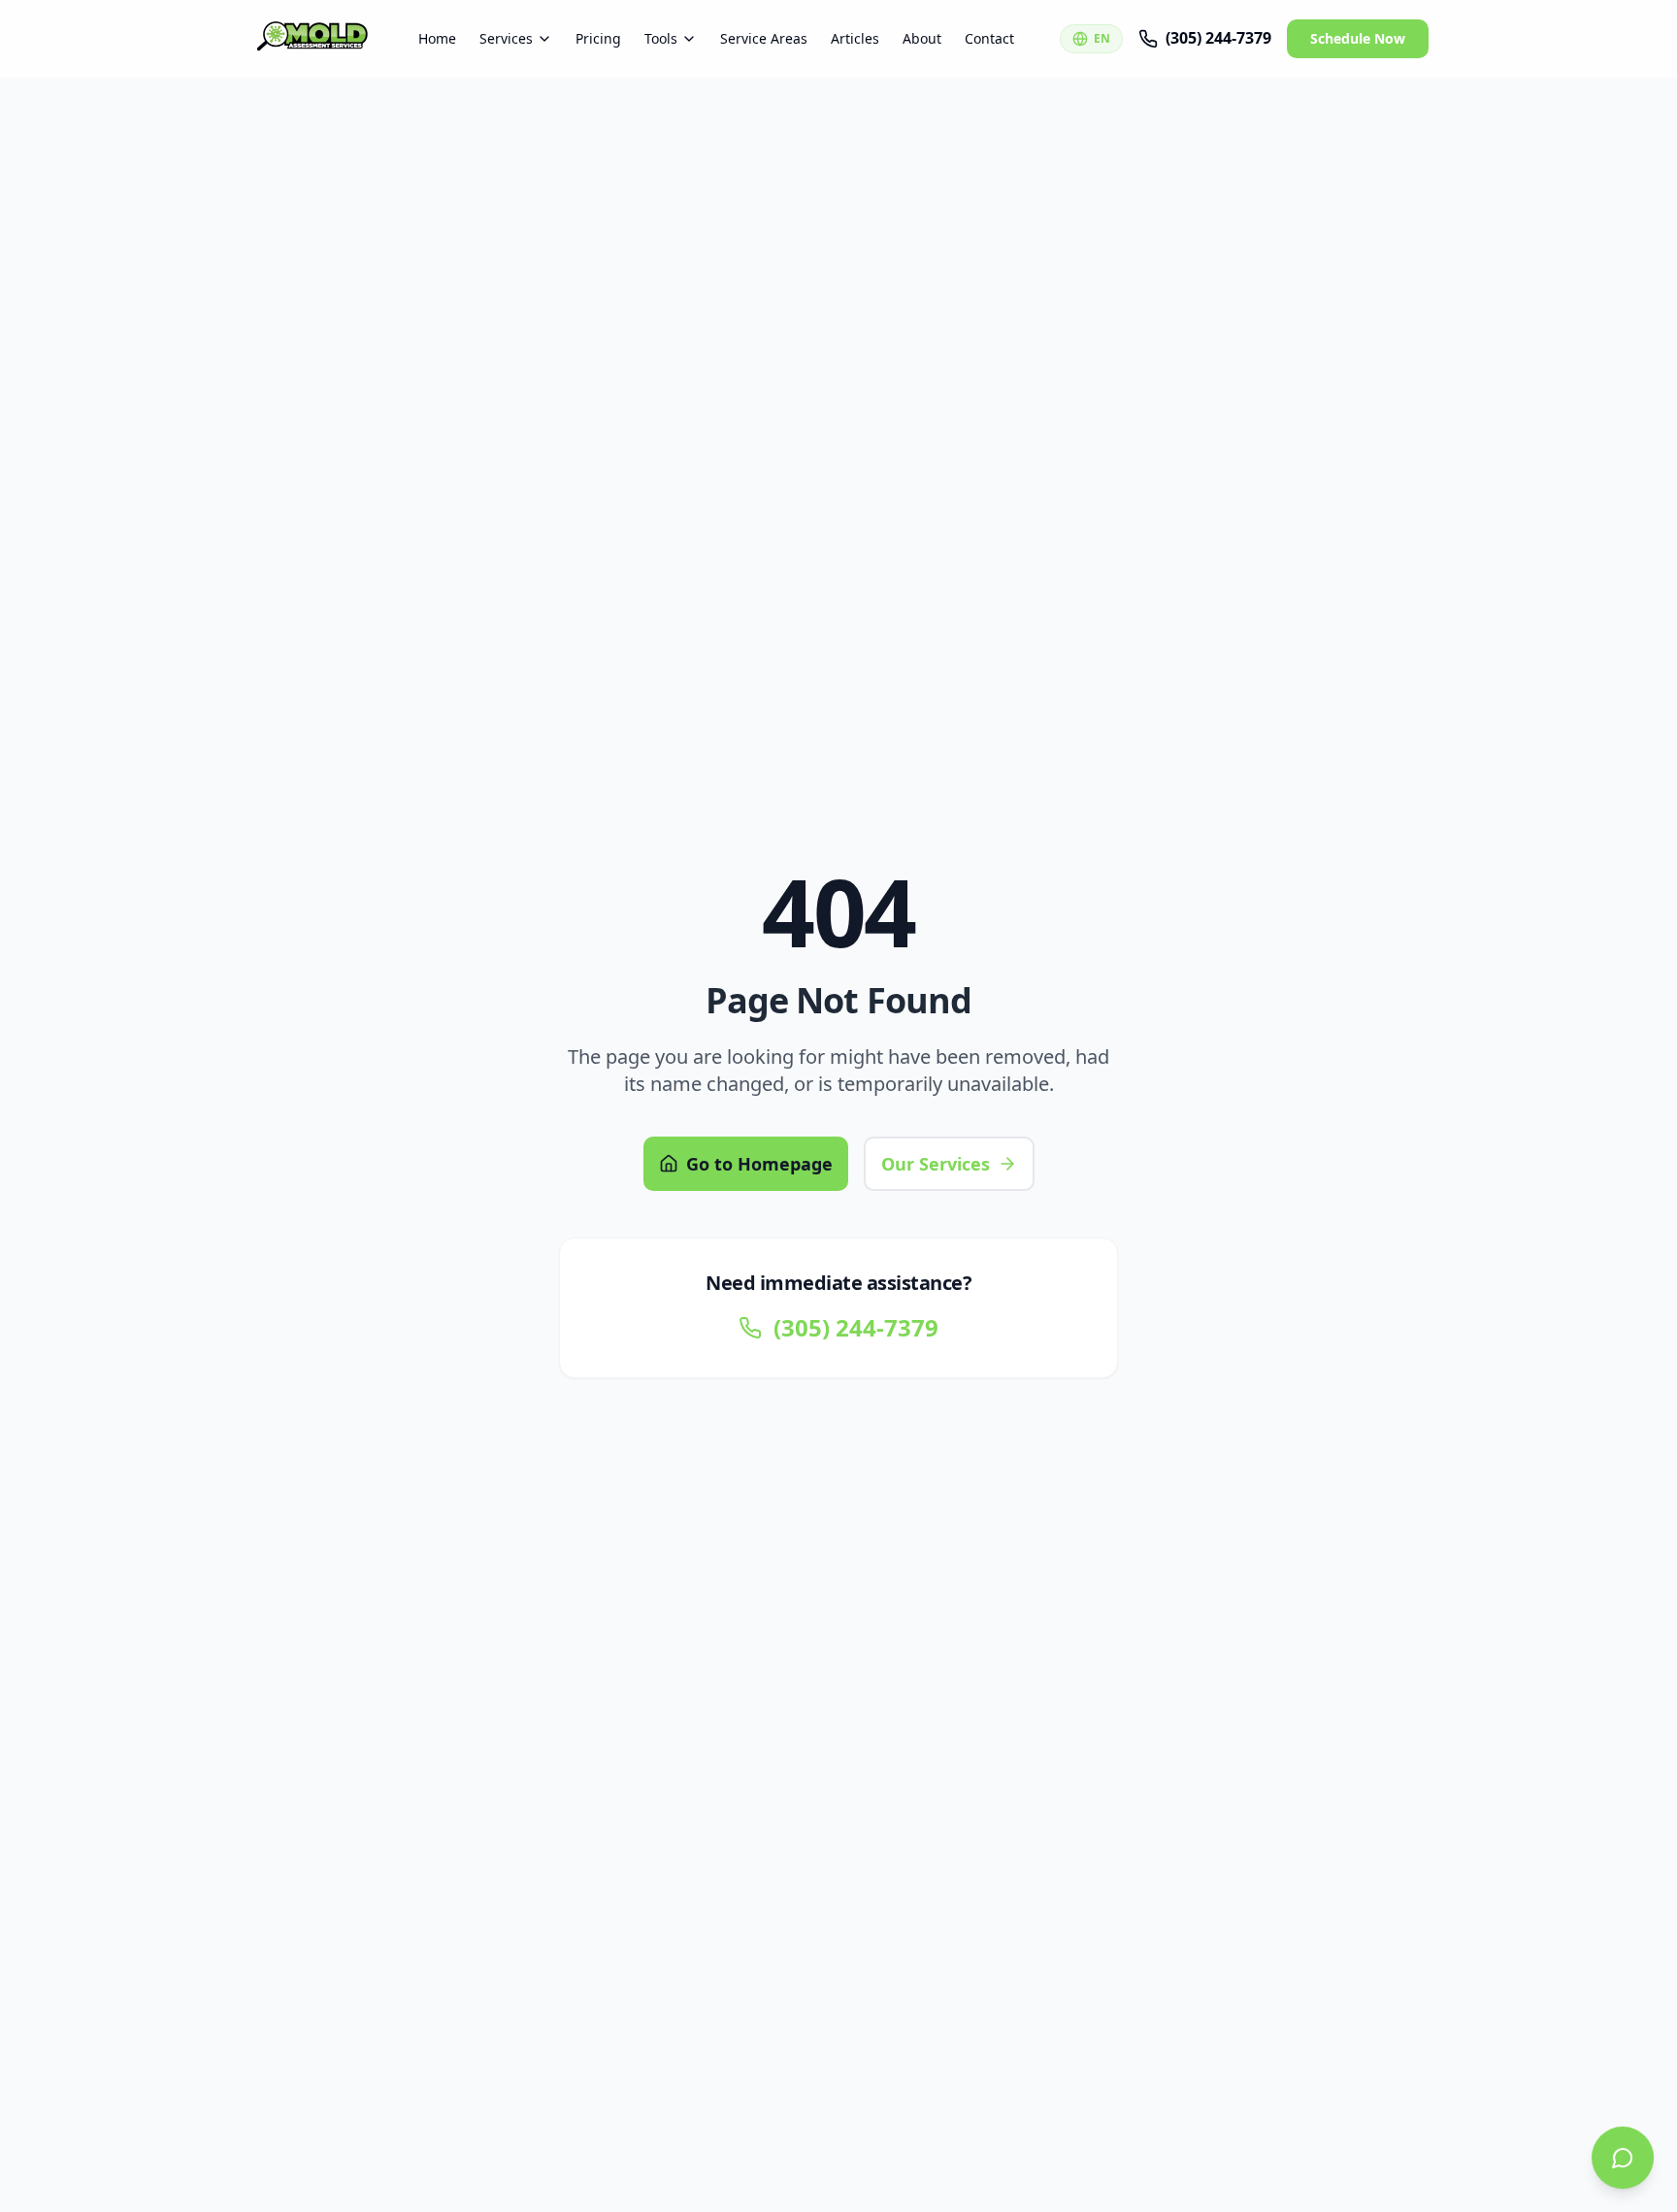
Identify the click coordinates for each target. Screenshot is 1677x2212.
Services (506, 38)
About (922, 38)
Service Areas (764, 38)
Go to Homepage (759, 1164)
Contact (989, 38)
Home (437, 38)
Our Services (936, 1164)
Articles (855, 38)
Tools (661, 38)
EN (1102, 38)
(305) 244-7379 (1218, 38)
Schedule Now (1358, 38)
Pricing (598, 38)
